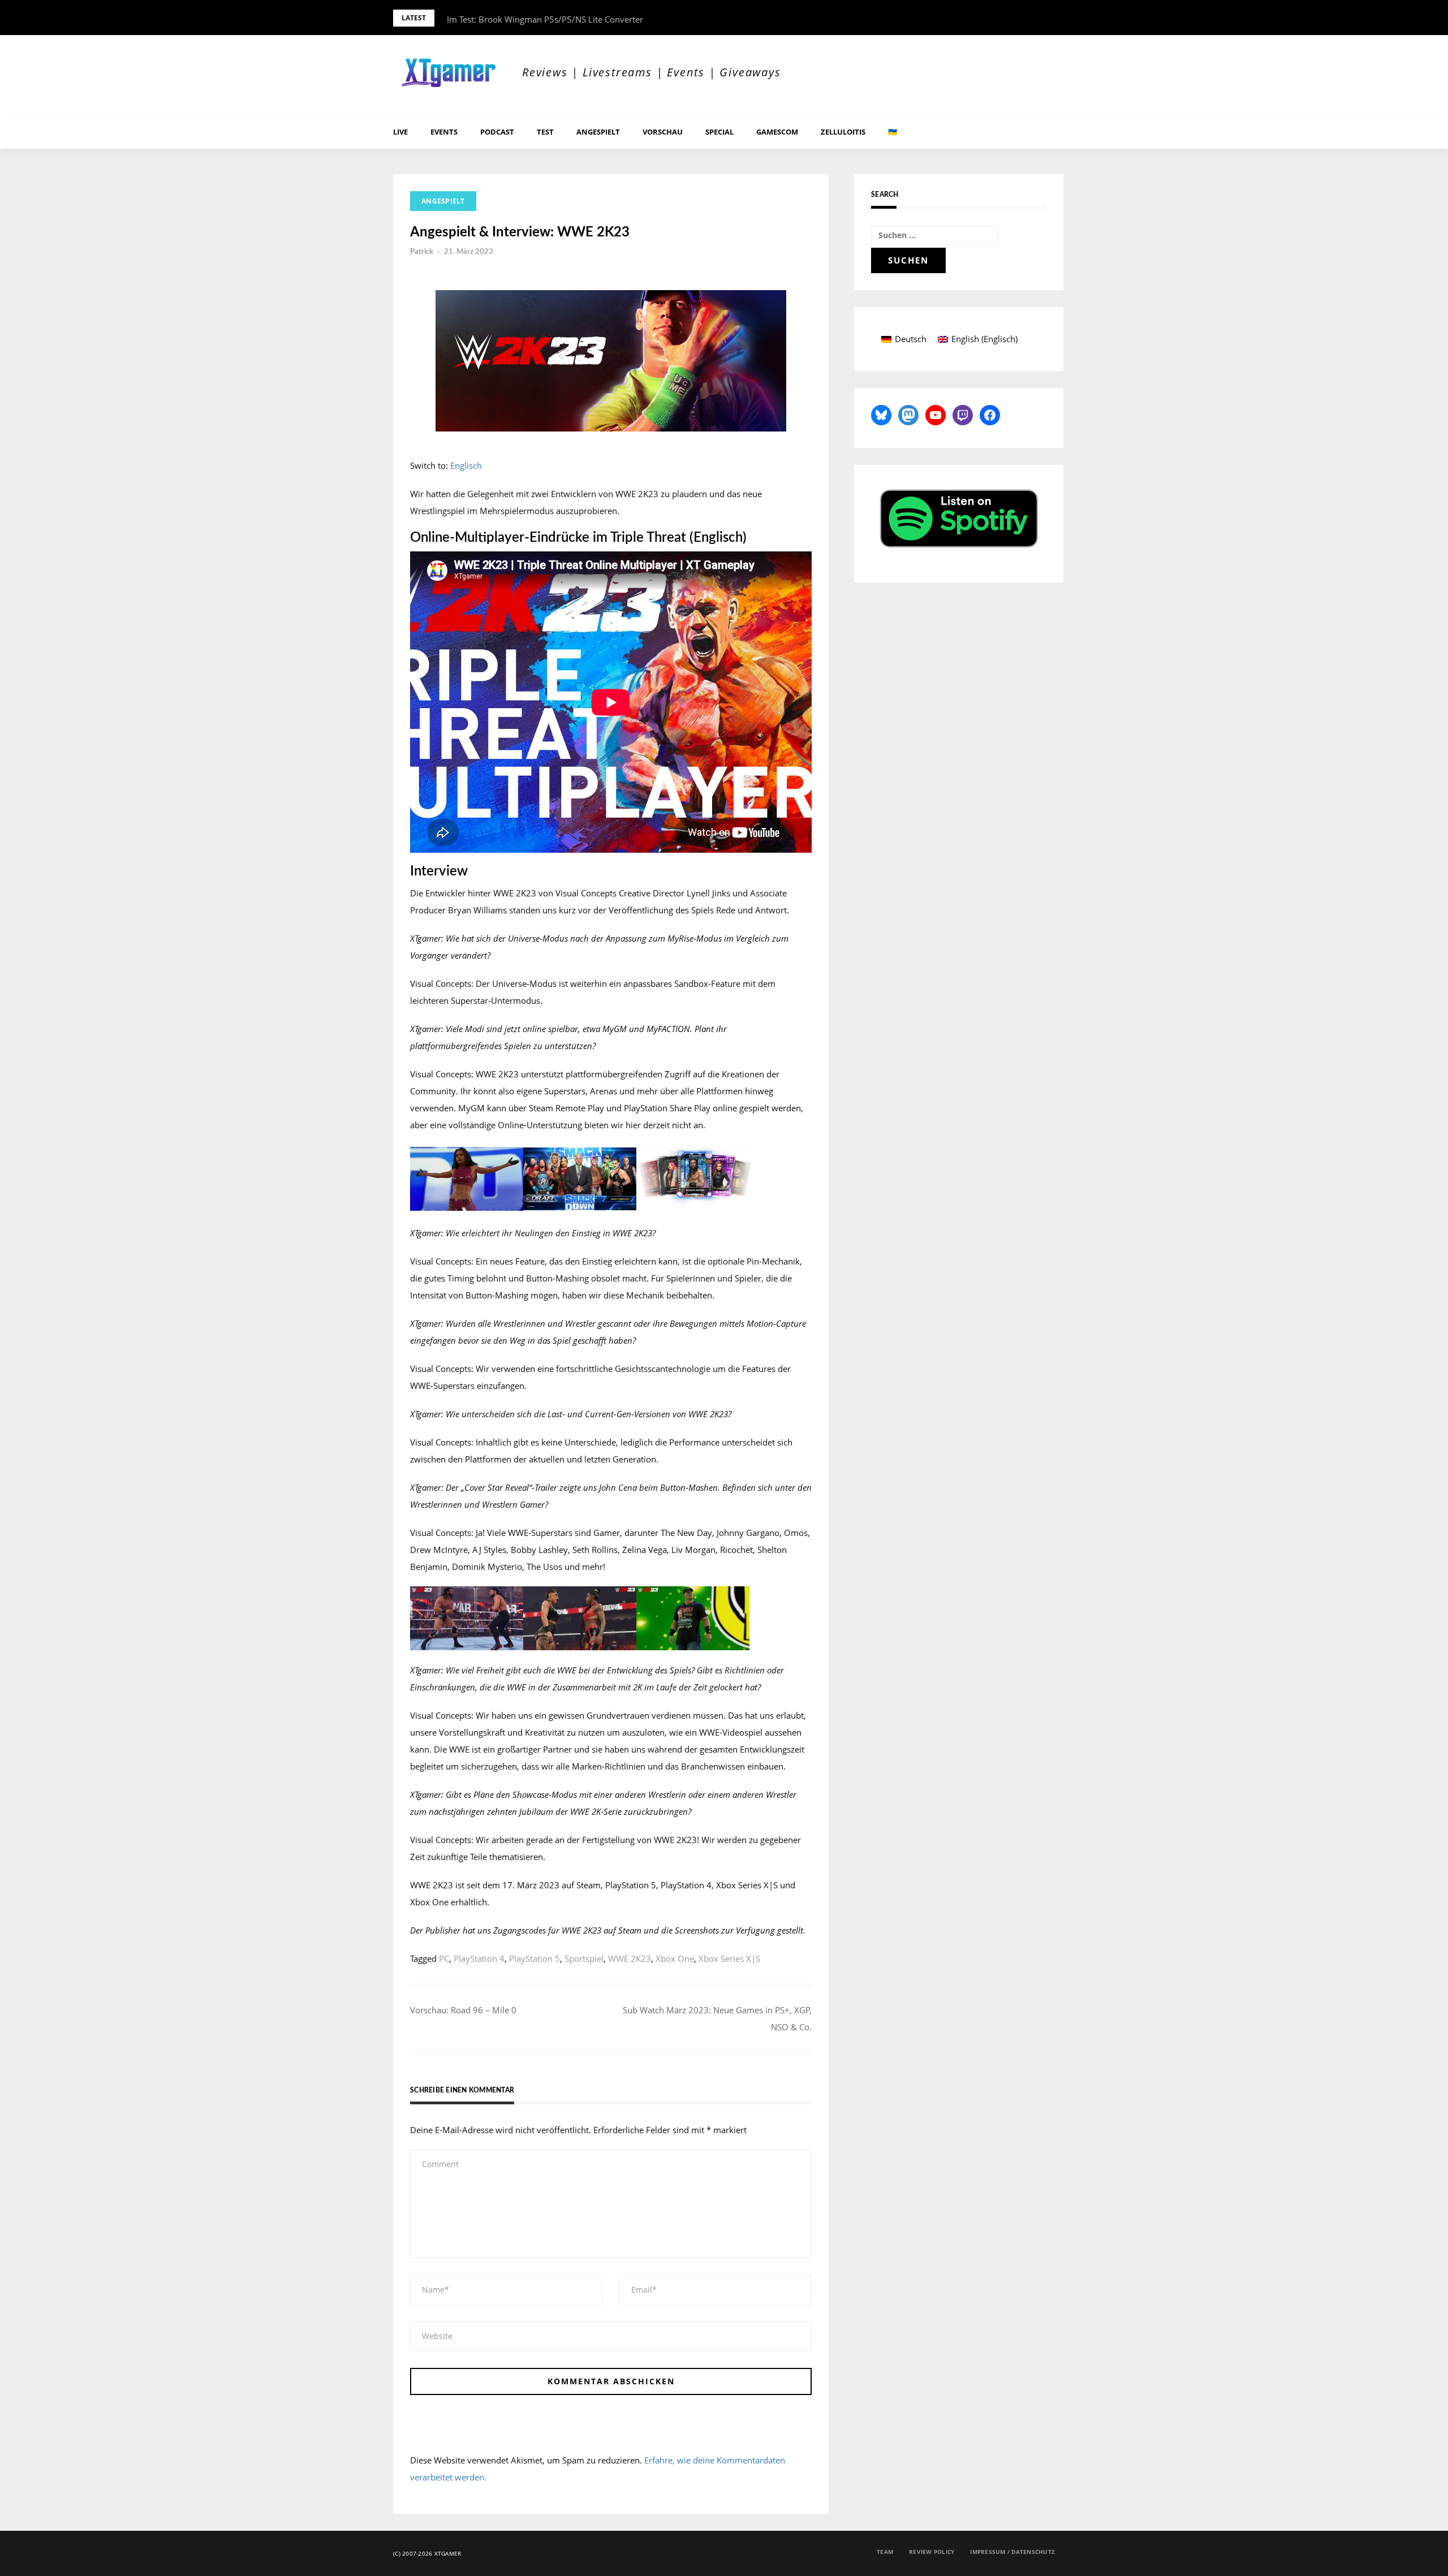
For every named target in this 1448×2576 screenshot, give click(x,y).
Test (545, 132)
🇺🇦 (893, 132)
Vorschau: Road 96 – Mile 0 (463, 2010)
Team (885, 2552)
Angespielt (598, 132)
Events (444, 132)
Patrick (422, 252)
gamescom (777, 132)
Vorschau (663, 132)
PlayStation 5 (535, 1958)
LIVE (400, 132)
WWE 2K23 (630, 1958)
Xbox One (675, 1958)
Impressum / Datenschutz (1012, 2552)
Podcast (497, 132)
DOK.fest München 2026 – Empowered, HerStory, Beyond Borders (576, 19)
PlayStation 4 (479, 1958)
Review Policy (932, 2552)
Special (719, 132)
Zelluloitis (843, 132)
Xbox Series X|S (729, 1958)
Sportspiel (584, 1958)
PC (444, 1958)
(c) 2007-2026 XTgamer (427, 2553)
